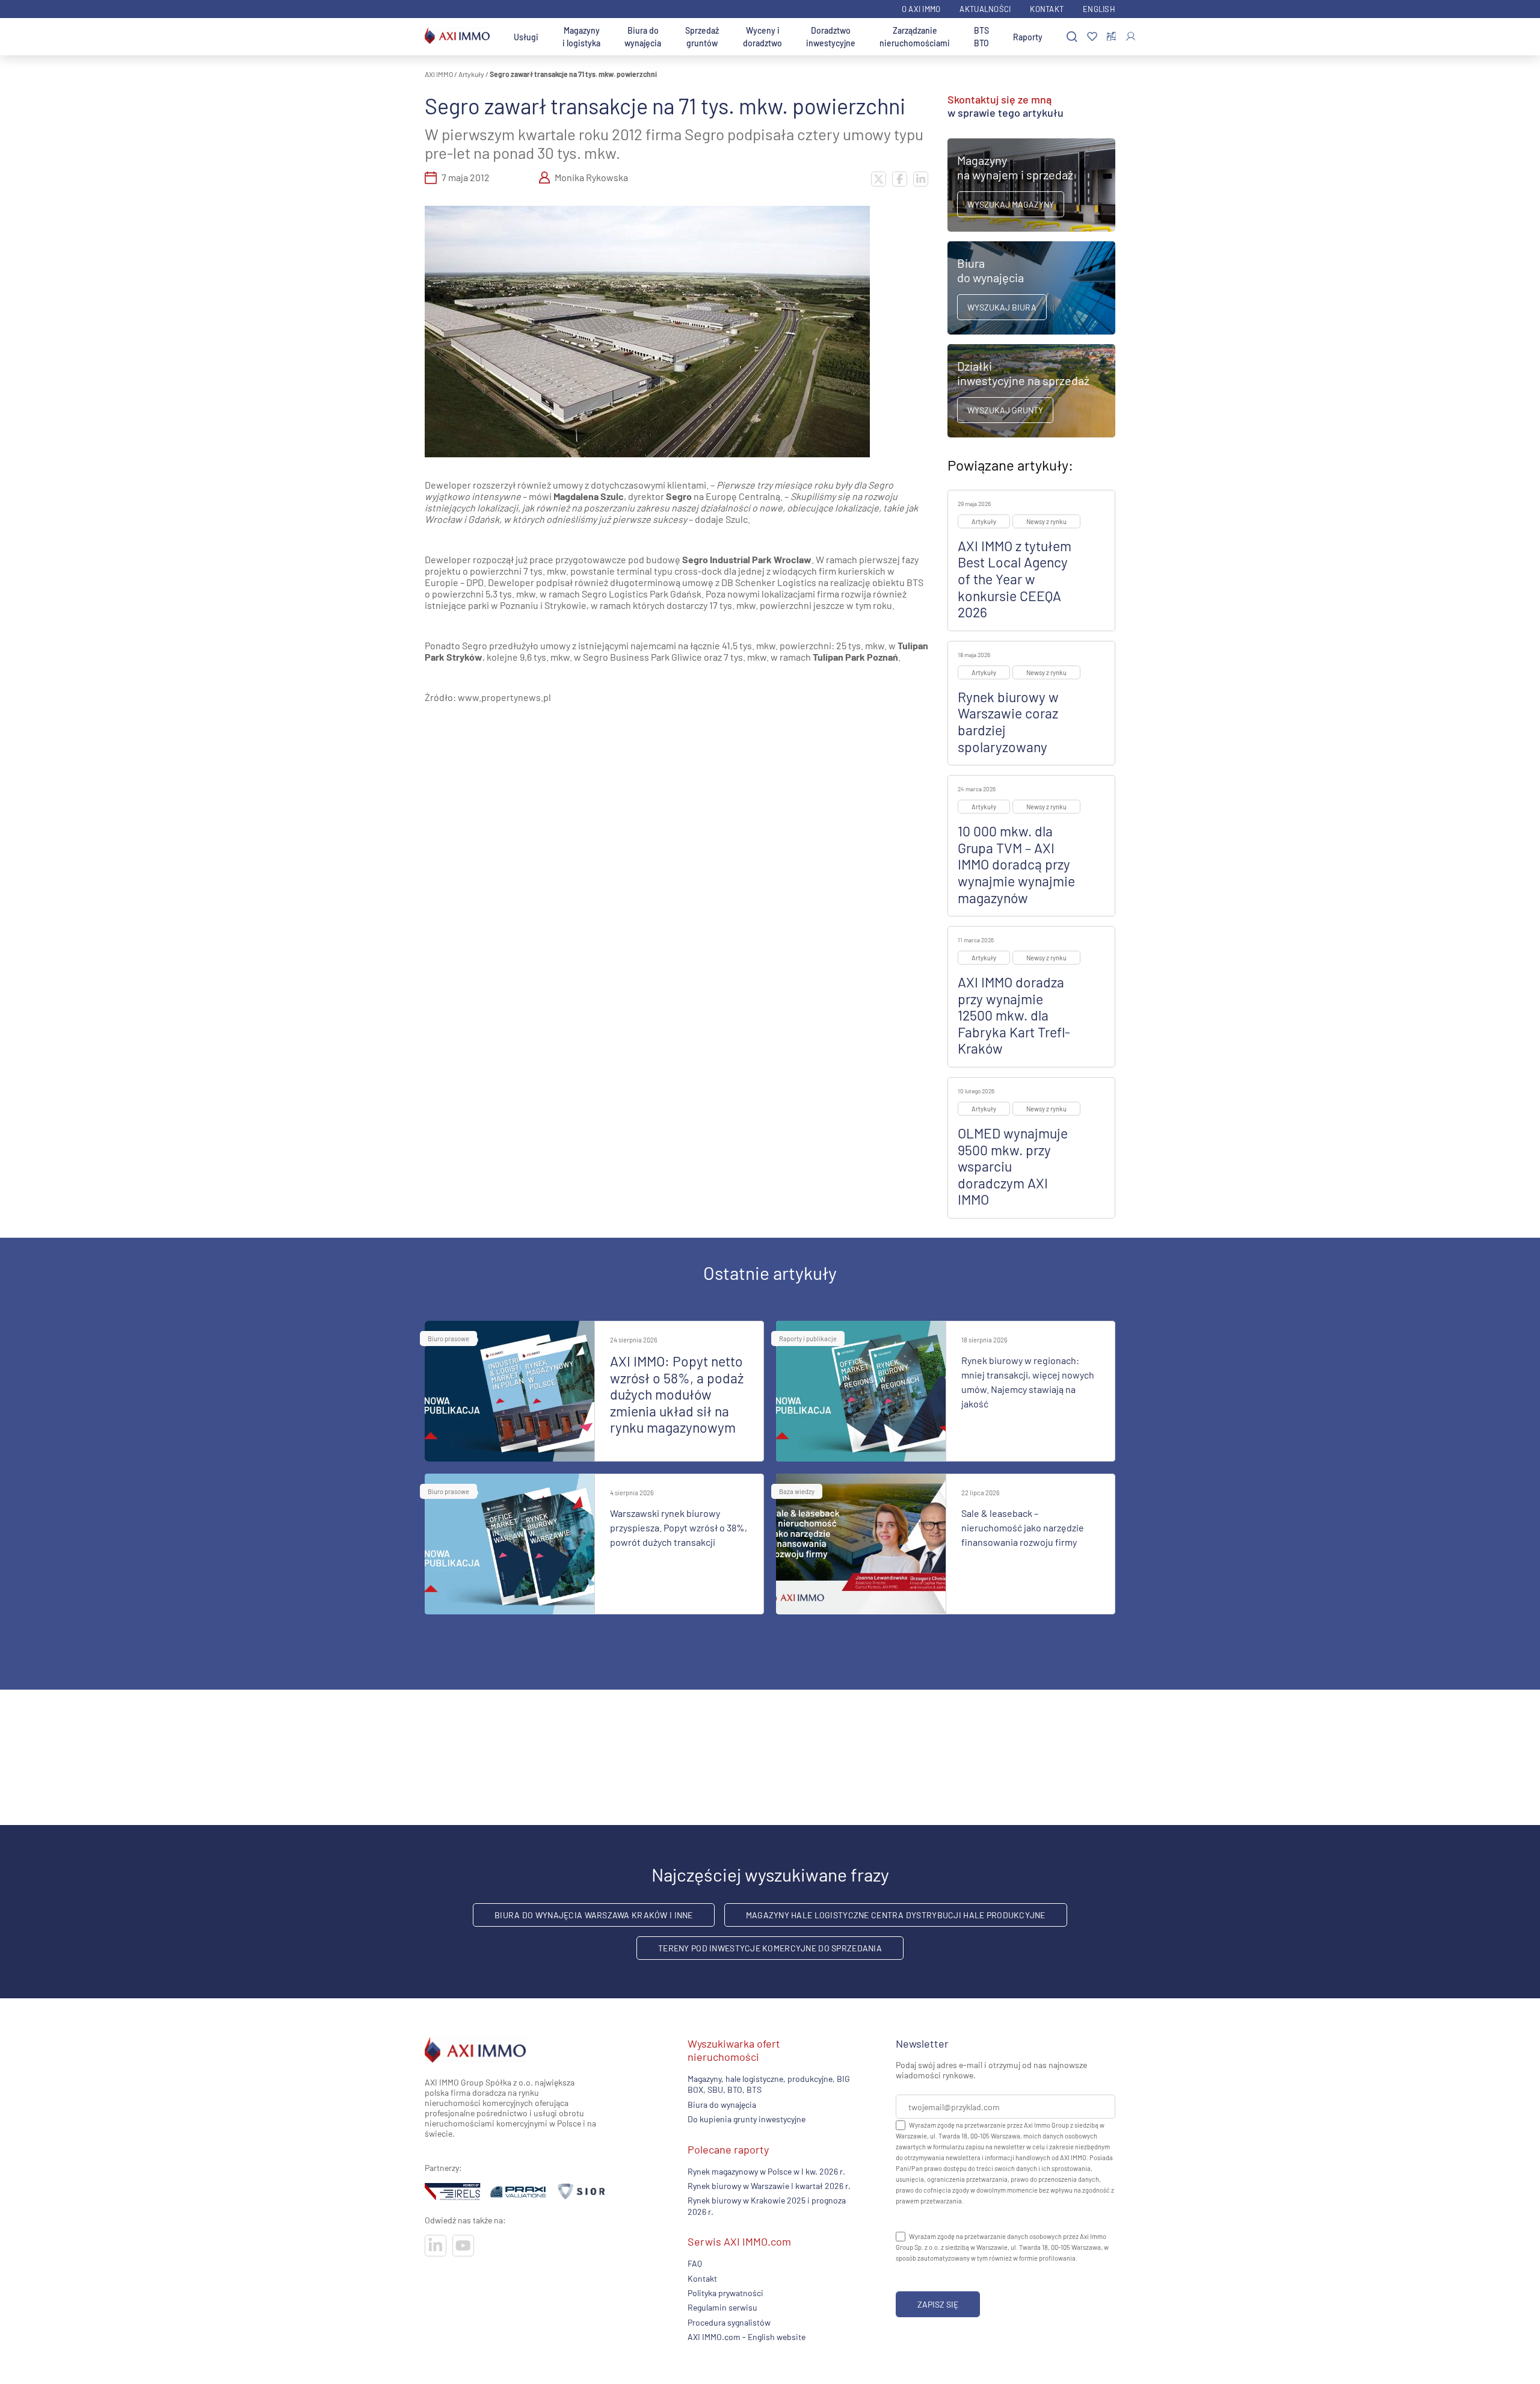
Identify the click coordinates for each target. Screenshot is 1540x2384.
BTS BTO (981, 37)
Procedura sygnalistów (729, 2322)
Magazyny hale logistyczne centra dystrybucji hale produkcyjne (896, 1915)
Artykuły (471, 74)
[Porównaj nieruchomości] (1111, 37)
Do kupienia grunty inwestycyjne (747, 2119)
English (1099, 9)
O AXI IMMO (921, 9)
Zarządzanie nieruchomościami (915, 37)
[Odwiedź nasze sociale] (436, 2246)
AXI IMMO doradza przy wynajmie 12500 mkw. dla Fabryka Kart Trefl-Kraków (1014, 1015)
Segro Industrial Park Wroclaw (747, 559)
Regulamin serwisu (722, 2307)
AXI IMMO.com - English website (747, 2337)
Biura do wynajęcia (643, 37)
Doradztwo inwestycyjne (831, 37)
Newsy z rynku (1046, 521)
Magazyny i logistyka (581, 37)
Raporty (1028, 37)
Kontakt (1047, 9)
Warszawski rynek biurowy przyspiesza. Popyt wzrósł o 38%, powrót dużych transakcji (679, 1527)
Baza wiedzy (797, 1491)
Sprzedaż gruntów (702, 37)
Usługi (526, 37)
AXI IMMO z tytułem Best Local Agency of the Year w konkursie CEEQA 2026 (1015, 579)
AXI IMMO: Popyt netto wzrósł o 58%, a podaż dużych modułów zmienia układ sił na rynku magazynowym (677, 1394)
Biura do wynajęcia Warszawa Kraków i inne (593, 1915)
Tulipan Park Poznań (855, 657)
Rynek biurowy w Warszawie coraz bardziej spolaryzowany (1008, 722)
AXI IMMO (439, 74)
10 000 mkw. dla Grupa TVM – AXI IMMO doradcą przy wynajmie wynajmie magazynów (1016, 864)
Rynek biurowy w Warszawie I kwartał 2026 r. (769, 2186)
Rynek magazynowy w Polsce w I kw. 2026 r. (766, 2171)
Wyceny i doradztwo (762, 37)
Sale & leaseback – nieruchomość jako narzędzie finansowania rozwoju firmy (1023, 1527)
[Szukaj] (1072, 37)
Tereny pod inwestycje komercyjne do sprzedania (770, 1948)
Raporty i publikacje (808, 1339)
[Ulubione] (1092, 37)
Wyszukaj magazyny (1011, 204)
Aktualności (985, 9)
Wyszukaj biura (1002, 307)
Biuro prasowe (448, 1339)
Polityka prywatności (725, 2293)
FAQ (695, 2263)
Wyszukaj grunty (1005, 410)
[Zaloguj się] (1131, 36)
